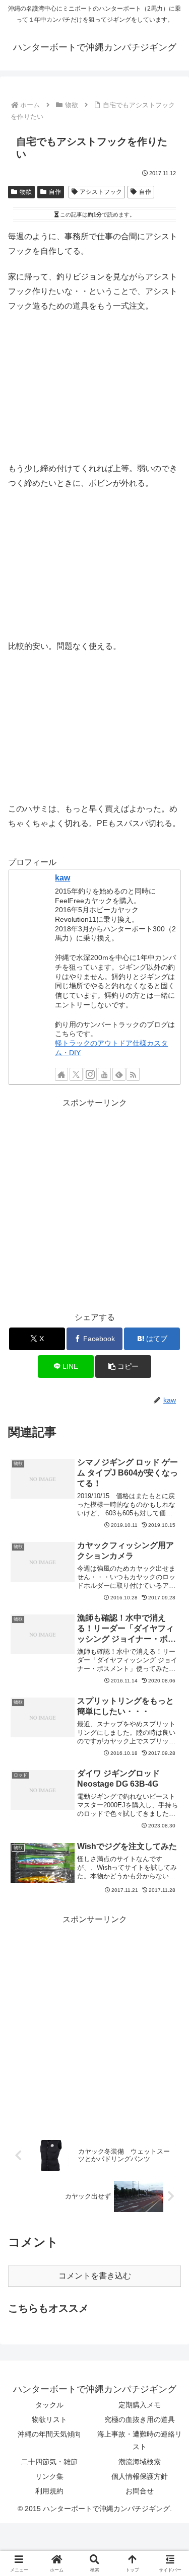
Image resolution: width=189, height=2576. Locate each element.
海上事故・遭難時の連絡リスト (140, 2440)
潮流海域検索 (140, 2462)
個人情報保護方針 (140, 2476)
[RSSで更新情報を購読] (133, 1074)
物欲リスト (49, 2419)
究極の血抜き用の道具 (140, 2419)
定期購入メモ (140, 2405)
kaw (62, 878)
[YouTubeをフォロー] (104, 1074)
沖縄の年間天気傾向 (49, 2434)
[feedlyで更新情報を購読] (119, 1074)
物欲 (26, 192)
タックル (49, 2405)
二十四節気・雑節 (49, 2462)
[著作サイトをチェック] (61, 1074)
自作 (55, 192)
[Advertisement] (94, 1205)
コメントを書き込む (95, 2276)
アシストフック (101, 192)
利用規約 (49, 2491)
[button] (123, 1367)
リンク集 (49, 2476)
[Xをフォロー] (76, 1074)
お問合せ (140, 2491)
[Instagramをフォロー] (90, 1074)
